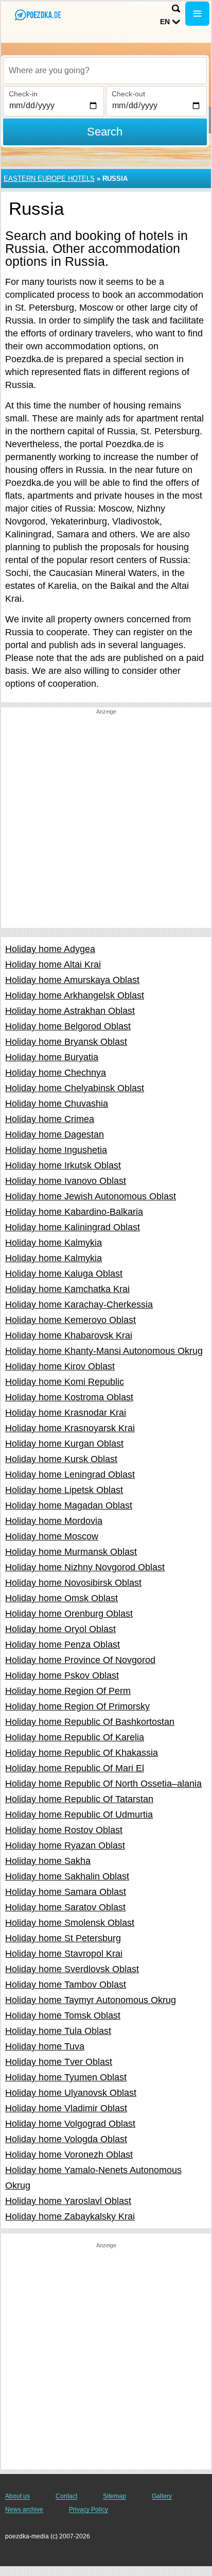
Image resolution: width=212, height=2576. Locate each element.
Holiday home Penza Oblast (63, 1645)
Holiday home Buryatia (52, 1057)
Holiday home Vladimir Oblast (66, 2108)
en (165, 22)
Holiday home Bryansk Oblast (66, 1042)
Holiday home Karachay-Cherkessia (79, 1304)
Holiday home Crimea (50, 1119)
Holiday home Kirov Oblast (60, 1366)
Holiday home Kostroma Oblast (69, 1397)
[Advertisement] (106, 822)
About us (17, 2496)
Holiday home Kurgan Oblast (64, 1444)
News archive (24, 2510)
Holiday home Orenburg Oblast (69, 1614)
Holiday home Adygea (50, 949)
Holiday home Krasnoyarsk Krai (70, 1428)
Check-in (23, 94)
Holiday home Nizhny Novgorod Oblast (85, 1567)
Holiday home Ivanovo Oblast (66, 1181)
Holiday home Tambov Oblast (66, 1985)
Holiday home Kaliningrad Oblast (73, 1227)
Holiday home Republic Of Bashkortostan (90, 1722)
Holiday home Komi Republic (65, 1382)
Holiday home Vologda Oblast (66, 2139)
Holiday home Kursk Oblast (61, 1459)
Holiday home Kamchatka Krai (67, 1289)
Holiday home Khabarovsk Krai (69, 1335)
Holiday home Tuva (45, 2046)
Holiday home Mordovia (54, 1521)
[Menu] (197, 14)
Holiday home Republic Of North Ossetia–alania (103, 1784)
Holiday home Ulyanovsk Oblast (71, 2093)
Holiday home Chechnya (56, 1073)
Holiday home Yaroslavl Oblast (68, 2201)
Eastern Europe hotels (49, 179)
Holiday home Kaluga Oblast (64, 1274)
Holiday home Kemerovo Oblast (70, 1320)
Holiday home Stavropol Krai (64, 1954)
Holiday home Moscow (52, 1536)
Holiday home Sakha (48, 1861)
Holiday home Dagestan (55, 1134)
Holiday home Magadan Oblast (69, 1505)
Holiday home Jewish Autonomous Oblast (91, 1196)
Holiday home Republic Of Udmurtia (79, 1815)
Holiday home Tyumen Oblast (66, 2077)
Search (105, 132)
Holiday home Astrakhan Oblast (70, 1011)
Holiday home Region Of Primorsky (77, 1706)
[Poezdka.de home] (39, 15)
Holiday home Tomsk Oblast (63, 2015)
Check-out (128, 94)
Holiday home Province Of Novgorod (80, 1660)
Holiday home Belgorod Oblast (68, 1026)
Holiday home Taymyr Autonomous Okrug (91, 2000)
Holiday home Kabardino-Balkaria (74, 1212)
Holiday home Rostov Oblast (64, 1830)
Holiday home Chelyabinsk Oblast (75, 1088)
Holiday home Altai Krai (53, 964)
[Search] (176, 9)
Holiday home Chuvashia (57, 1104)
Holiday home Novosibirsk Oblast (73, 1583)
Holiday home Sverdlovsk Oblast (72, 1969)
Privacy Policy (89, 2510)
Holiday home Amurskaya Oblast (72, 980)
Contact (66, 2496)
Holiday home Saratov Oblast (65, 1907)
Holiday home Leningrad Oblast (70, 1475)
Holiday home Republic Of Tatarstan (79, 1799)
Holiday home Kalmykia (54, 1243)
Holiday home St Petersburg (63, 1938)
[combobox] (105, 71)
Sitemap (114, 2496)
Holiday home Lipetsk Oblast (64, 1490)
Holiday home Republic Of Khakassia (82, 1753)
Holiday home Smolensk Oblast (70, 1923)
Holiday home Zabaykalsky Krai (70, 2216)
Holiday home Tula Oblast (58, 2031)
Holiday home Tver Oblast (59, 2062)
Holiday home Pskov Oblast (62, 1675)
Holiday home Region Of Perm (68, 1691)
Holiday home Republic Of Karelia (75, 1737)
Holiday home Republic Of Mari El (75, 1768)
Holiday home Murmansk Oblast (71, 1552)
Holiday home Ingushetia (56, 1150)
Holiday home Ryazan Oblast (65, 1845)
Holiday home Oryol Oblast (60, 1629)
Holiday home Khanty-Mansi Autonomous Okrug (104, 1351)
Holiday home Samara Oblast (66, 1892)
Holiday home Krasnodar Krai (66, 1413)
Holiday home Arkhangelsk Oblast (75, 995)
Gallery (162, 2496)
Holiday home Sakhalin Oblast (67, 1876)
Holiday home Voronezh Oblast (69, 2155)
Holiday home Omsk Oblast (61, 1598)
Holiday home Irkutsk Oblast (63, 1165)
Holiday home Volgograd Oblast (70, 2124)
